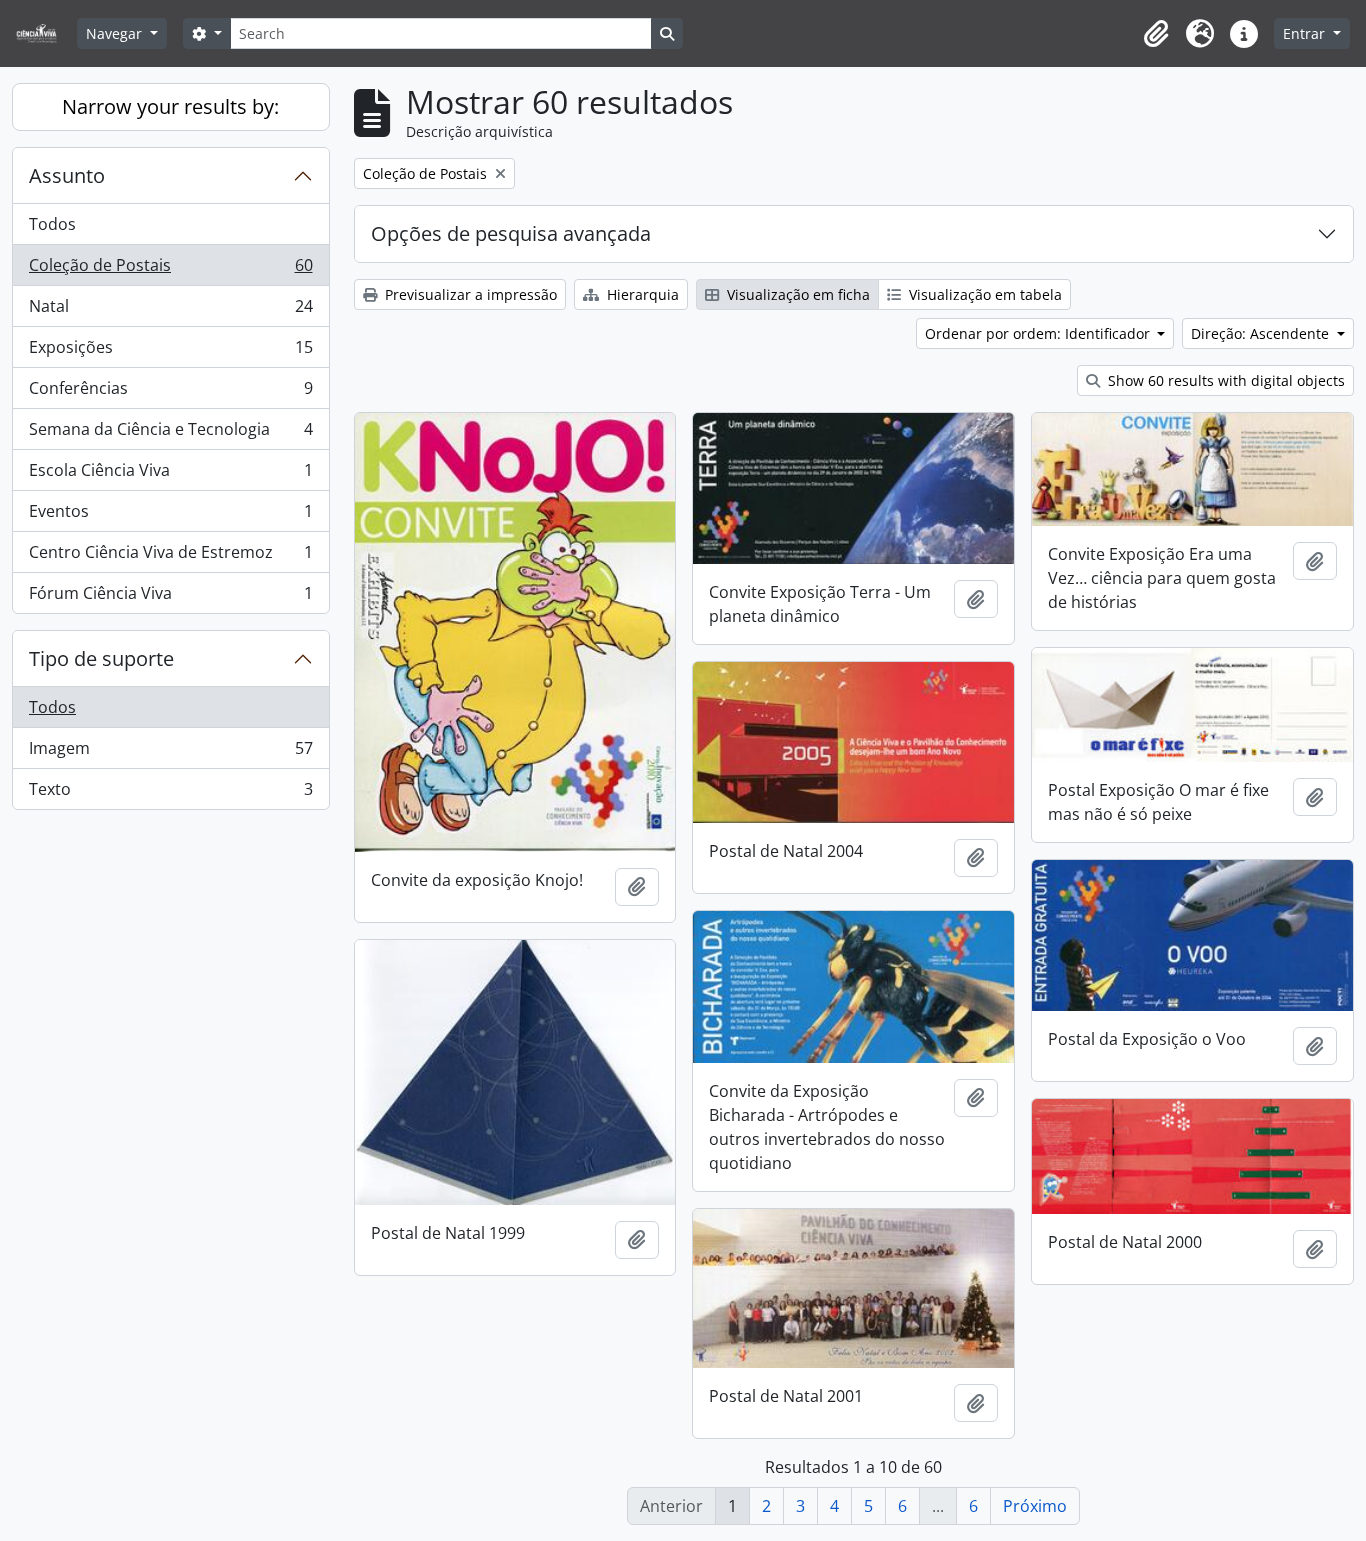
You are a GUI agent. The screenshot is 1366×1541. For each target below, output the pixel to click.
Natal (170, 311)
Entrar (1306, 33)
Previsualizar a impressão (469, 294)
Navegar (116, 33)
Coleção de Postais (170, 270)
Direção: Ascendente (1262, 333)
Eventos (170, 516)
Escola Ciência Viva (170, 475)
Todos (52, 224)
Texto (170, 793)
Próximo (1035, 1506)
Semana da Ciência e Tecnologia (170, 434)
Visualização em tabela (983, 294)
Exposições (170, 352)
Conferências (170, 393)
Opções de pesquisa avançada (511, 233)
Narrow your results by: (170, 106)
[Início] (44, 33)
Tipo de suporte (101, 658)
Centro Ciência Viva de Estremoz (170, 557)
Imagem (170, 753)
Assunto (67, 175)
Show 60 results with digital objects (1224, 380)
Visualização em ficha (796, 294)
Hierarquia (641, 294)
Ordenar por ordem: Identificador (1039, 333)
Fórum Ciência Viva (170, 597)
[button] (1156, 34)
